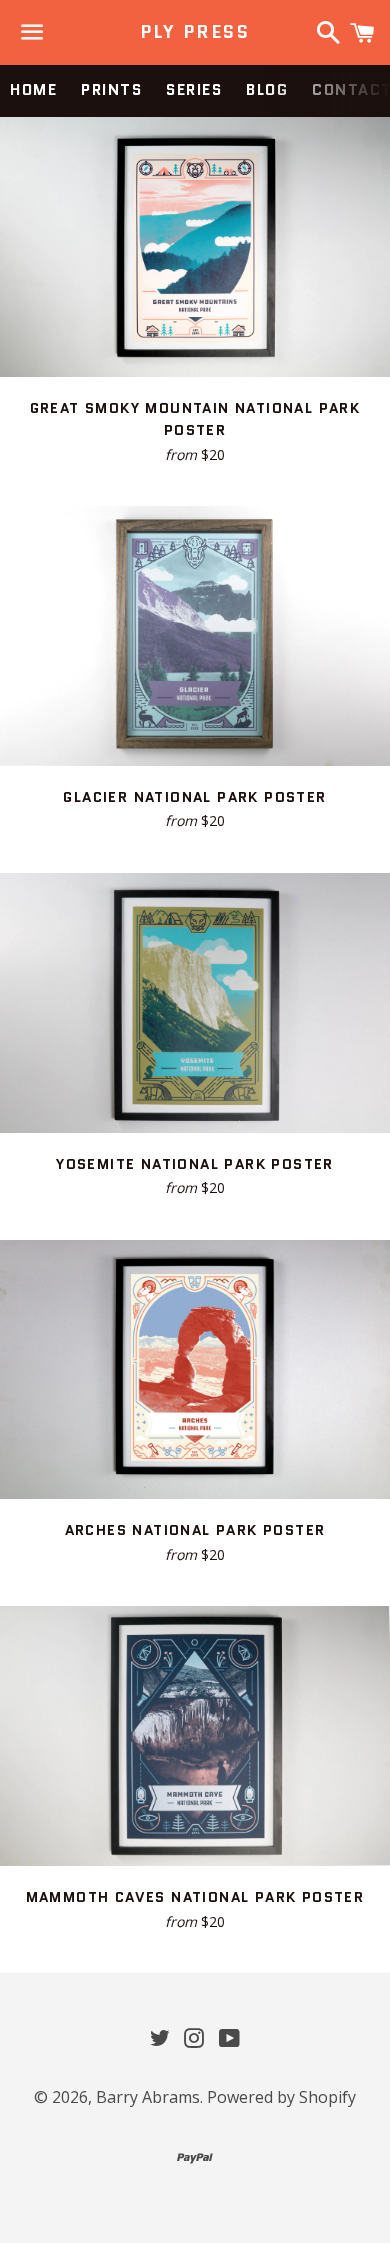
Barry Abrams (148, 2097)
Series (194, 90)
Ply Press (195, 32)
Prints (111, 90)
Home (33, 90)
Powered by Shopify (281, 2097)
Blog (267, 90)
